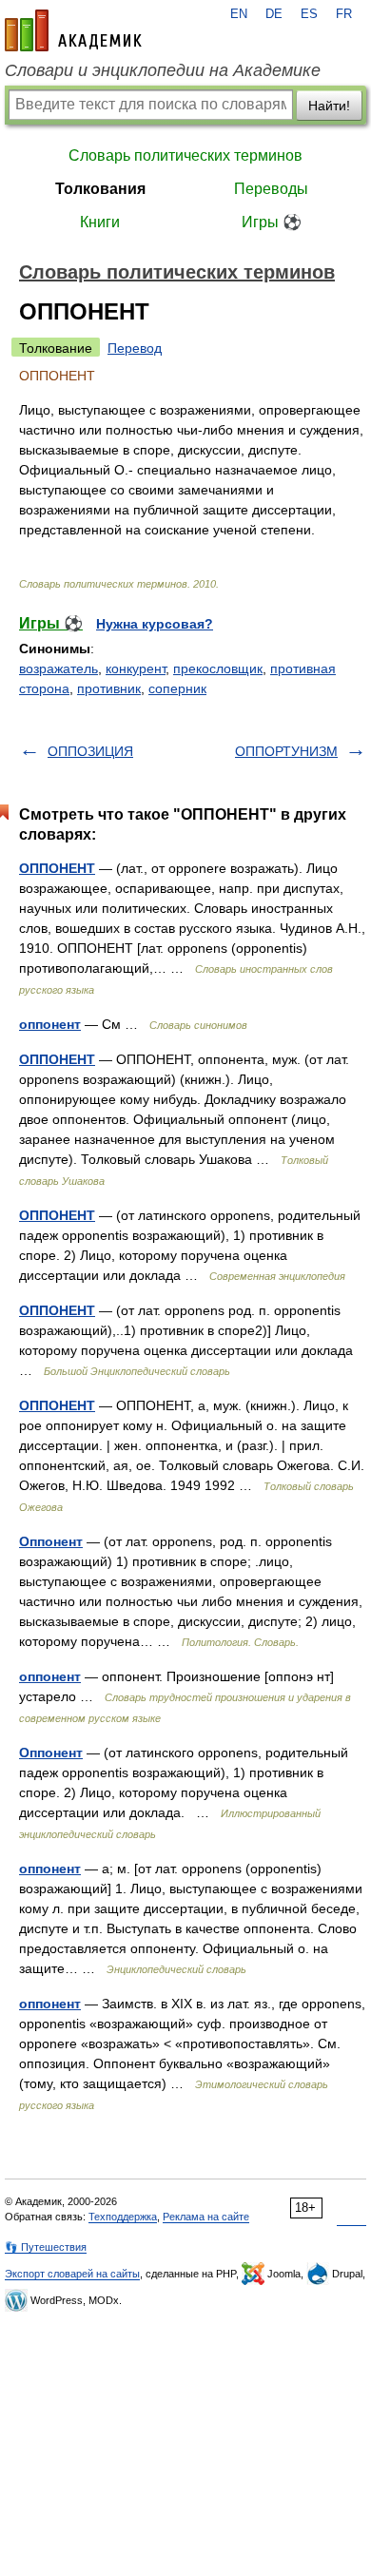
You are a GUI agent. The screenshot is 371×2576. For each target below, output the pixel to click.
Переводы (271, 189)
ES (309, 14)
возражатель (59, 668)
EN (239, 14)
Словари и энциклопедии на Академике (163, 70)
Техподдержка (123, 2217)
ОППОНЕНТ (57, 868)
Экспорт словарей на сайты (72, 2274)
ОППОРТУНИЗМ (286, 751)
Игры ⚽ (272, 222)
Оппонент (51, 1541)
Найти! (329, 106)
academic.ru (73, 30)
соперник (177, 688)
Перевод (135, 348)
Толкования (100, 189)
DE (274, 14)
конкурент (136, 668)
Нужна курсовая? (155, 624)
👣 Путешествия (46, 2247)
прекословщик (218, 668)
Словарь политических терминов (185, 155)
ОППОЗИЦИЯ (90, 751)
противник (109, 688)
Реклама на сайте (206, 2217)
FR (344, 14)
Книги (100, 222)
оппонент (50, 1024)
